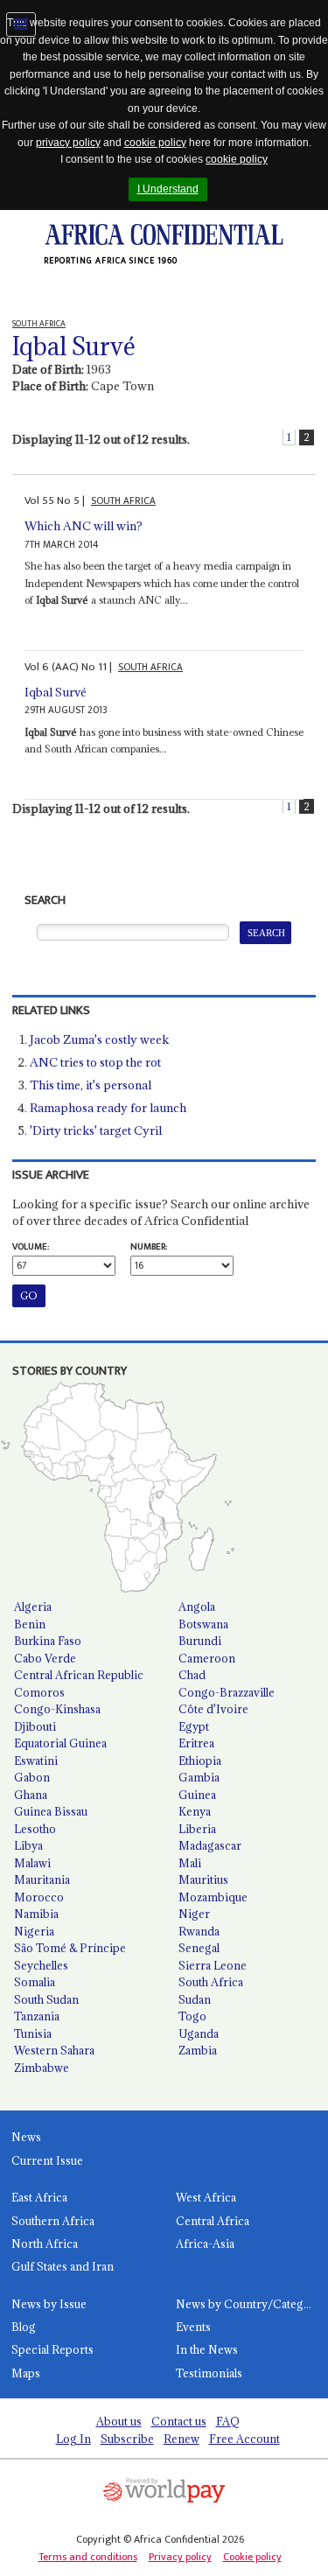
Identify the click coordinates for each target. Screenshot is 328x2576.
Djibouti (35, 1726)
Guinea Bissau (51, 1811)
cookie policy (155, 143)
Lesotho (35, 1829)
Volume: (31, 1247)
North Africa (45, 2243)
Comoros (39, 1692)
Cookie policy (252, 2557)
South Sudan (46, 1999)
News (26, 2137)
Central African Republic (79, 1675)
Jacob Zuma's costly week (99, 1039)
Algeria (33, 1606)
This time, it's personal (91, 1085)
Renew (181, 2439)
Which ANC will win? (84, 526)
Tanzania (37, 2016)
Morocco (39, 1897)
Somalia (35, 1982)
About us (119, 2421)
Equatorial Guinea (60, 1743)
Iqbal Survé (56, 692)
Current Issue (47, 2160)
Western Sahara (54, 2050)
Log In (73, 2439)
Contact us (179, 2421)
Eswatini (36, 1760)
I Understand (168, 189)
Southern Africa (53, 2221)
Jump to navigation (21, 24)
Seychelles (41, 1965)
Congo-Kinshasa (57, 1709)
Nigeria (34, 1931)
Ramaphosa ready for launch (108, 1108)
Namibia (36, 1914)
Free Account (244, 2439)
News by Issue (49, 2304)
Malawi (32, 1863)
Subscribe (127, 2439)
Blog (24, 2327)
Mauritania (42, 1879)
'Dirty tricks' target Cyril (96, 1130)
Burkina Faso (48, 1641)
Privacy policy (180, 2557)
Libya (28, 1845)
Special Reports (52, 2349)
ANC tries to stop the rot (95, 1062)
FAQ (228, 2421)
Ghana (31, 1795)
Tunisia (33, 2033)
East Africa (39, 2197)
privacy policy (68, 143)
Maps (26, 2373)
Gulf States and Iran (63, 2266)
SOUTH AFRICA (123, 501)
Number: (149, 1247)
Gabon (32, 1777)
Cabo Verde (45, 1658)
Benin (30, 1624)
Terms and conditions (88, 2557)
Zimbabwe (42, 2068)
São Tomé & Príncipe (70, 1948)
